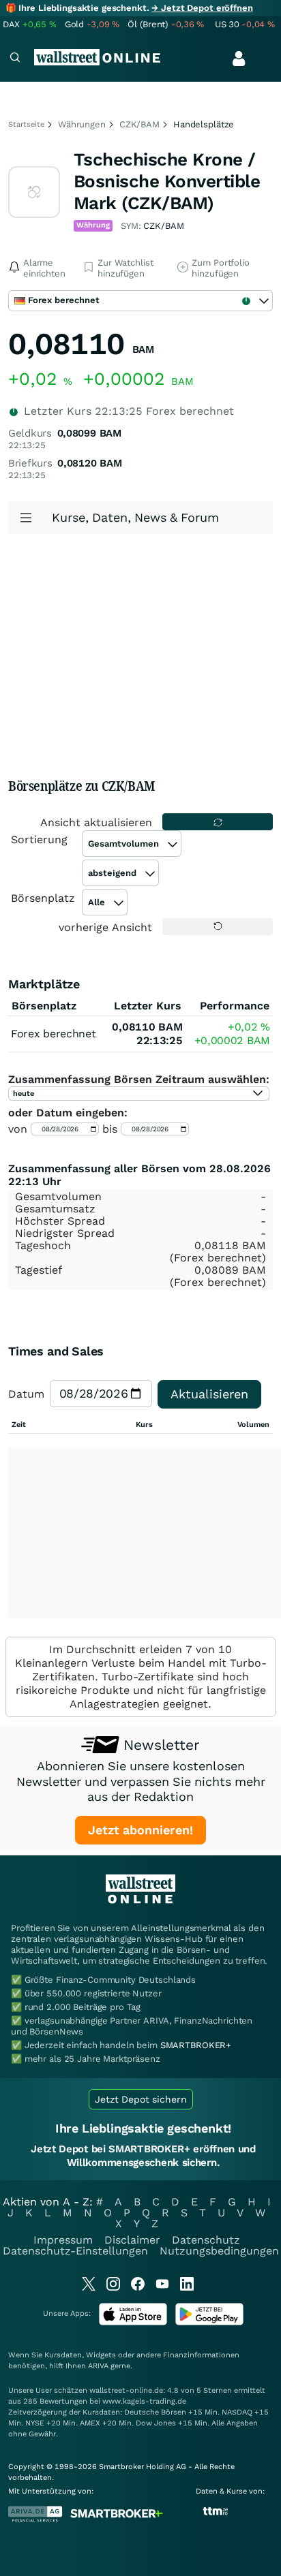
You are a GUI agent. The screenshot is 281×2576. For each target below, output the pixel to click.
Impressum (63, 2240)
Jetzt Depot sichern (141, 2099)
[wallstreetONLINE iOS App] (133, 2322)
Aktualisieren (209, 1394)
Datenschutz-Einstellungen (75, 2251)
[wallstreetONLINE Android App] (209, 2322)
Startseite (26, 124)
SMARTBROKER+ (196, 2045)
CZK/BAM (139, 124)
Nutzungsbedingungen (219, 2251)
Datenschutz (206, 2240)
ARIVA (98, 2366)
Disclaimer (132, 2240)
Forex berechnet (54, 1034)
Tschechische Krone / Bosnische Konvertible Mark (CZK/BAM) (167, 181)
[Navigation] (15, 59)
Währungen (82, 124)
